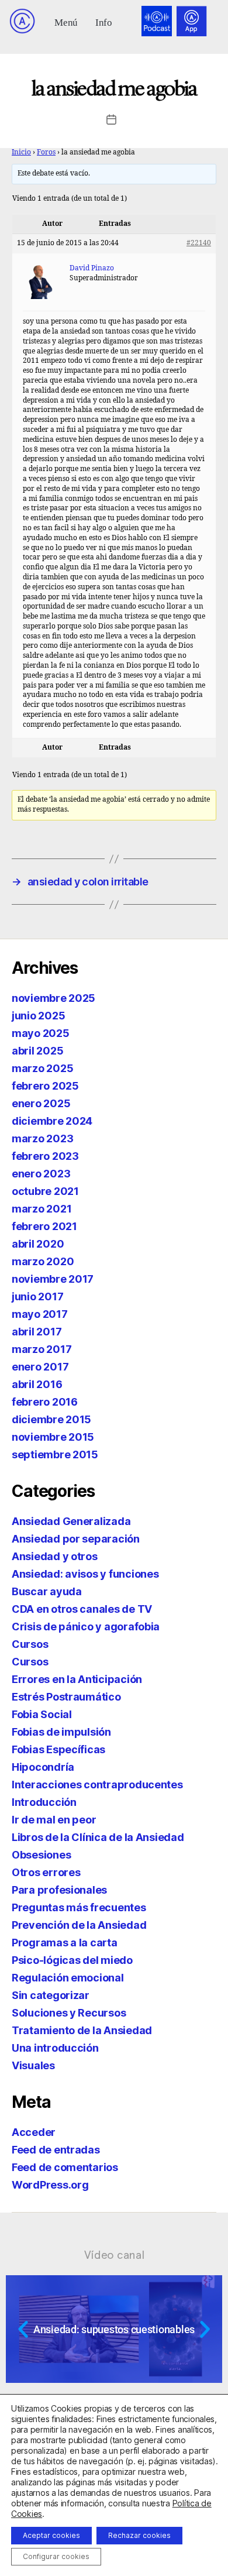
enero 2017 (40, 1367)
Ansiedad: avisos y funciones (85, 1574)
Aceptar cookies (51, 2535)
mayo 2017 (40, 1314)
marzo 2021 (42, 1209)
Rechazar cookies (139, 2535)
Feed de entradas (56, 2150)
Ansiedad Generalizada (71, 1521)
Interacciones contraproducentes (97, 1785)
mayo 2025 (41, 1033)
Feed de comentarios (65, 2167)
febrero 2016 (45, 1402)
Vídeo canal (114, 2255)
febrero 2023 (45, 1156)
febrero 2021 (44, 1226)
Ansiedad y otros (55, 1556)
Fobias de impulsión (61, 1732)
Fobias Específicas (58, 1749)
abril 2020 (38, 1244)
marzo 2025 (42, 1068)
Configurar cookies (56, 2556)
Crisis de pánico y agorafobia (86, 1627)
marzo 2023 (42, 1138)
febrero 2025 (45, 1086)
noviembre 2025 (53, 998)
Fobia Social (42, 1714)
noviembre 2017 (53, 1279)
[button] (66, 21)
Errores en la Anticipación (77, 1679)
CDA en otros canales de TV (82, 1609)
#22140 (199, 243)
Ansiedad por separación (76, 1539)
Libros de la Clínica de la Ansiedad (98, 1837)
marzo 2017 (42, 1349)
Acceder (34, 2132)
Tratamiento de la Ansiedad (82, 2030)
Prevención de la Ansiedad (79, 1925)
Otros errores (46, 1872)
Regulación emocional (68, 1978)
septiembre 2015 (55, 1454)
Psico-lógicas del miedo (72, 1960)
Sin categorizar (51, 1995)
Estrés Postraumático (66, 1697)
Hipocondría (43, 1767)
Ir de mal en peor (54, 1820)
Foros (46, 152)
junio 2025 (38, 1016)
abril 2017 (37, 1332)
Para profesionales (59, 1890)
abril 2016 (37, 1384)
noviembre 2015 (53, 1437)
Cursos (30, 1644)
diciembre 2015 (51, 1419)
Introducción (44, 1802)
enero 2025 (41, 1103)
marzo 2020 (43, 1261)
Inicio (21, 152)
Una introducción (55, 2048)
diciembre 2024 (52, 1121)
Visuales (33, 2065)
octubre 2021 (45, 1191)
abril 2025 (37, 1051)
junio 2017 (37, 1296)
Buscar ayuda (47, 1591)
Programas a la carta (65, 1943)
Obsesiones (41, 1855)
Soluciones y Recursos (69, 2013)
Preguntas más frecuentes (79, 1907)
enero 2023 (41, 1174)
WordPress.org (50, 2185)
